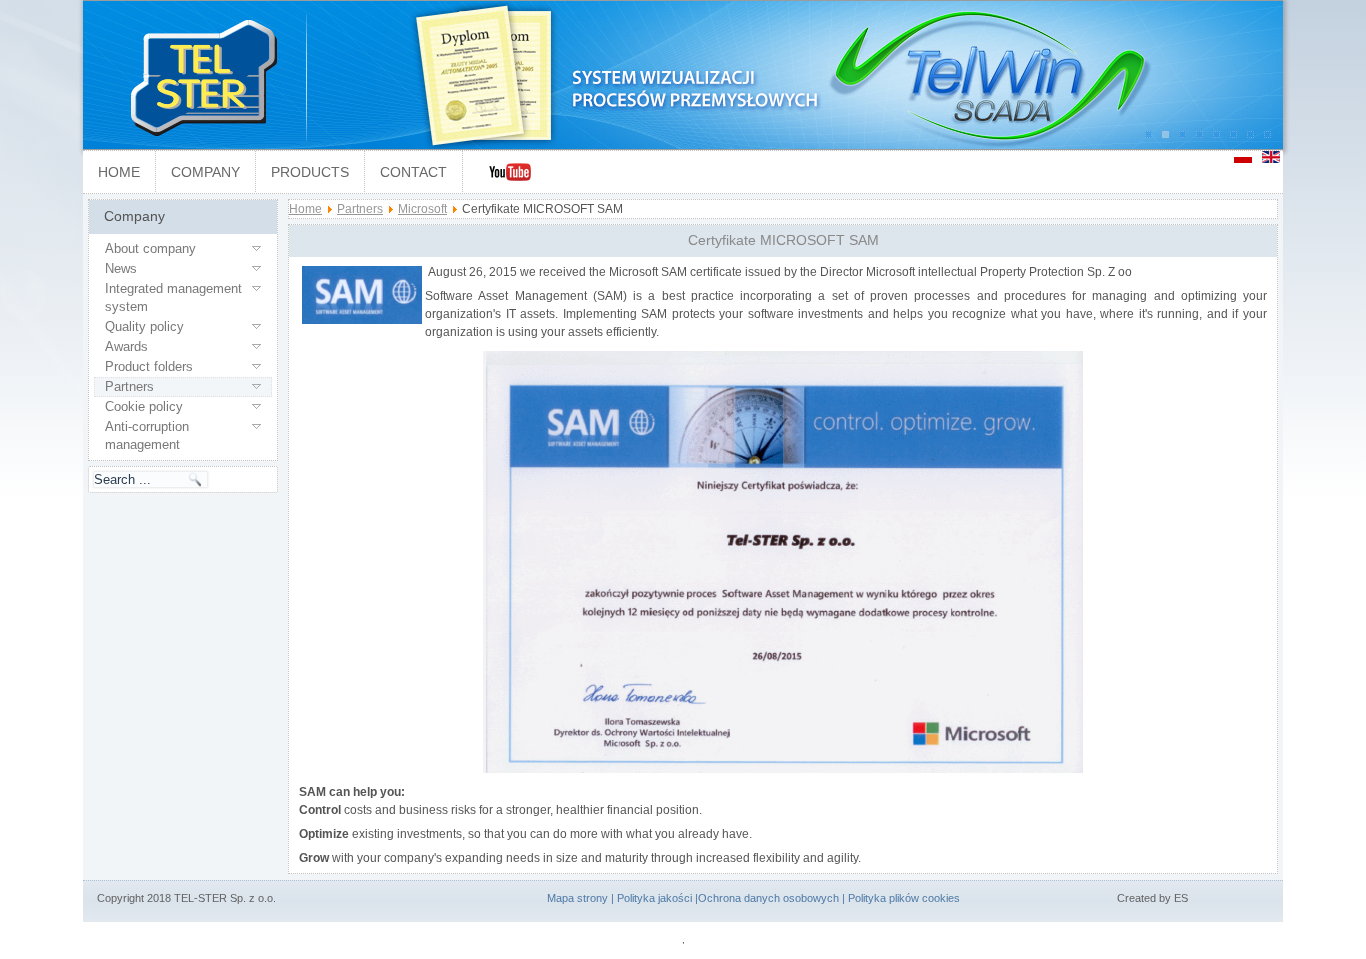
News (121, 268)
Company (205, 172)
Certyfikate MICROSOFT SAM (783, 240)
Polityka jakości (654, 898)
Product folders (149, 366)
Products (310, 172)
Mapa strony (577, 898)
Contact (413, 172)
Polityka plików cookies (904, 898)
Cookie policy (144, 406)
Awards (126, 346)
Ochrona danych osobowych (768, 898)
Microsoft (422, 209)
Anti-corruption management (147, 435)
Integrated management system (173, 297)
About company (150, 248)
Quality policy (144, 326)
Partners (129, 386)
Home (119, 172)
